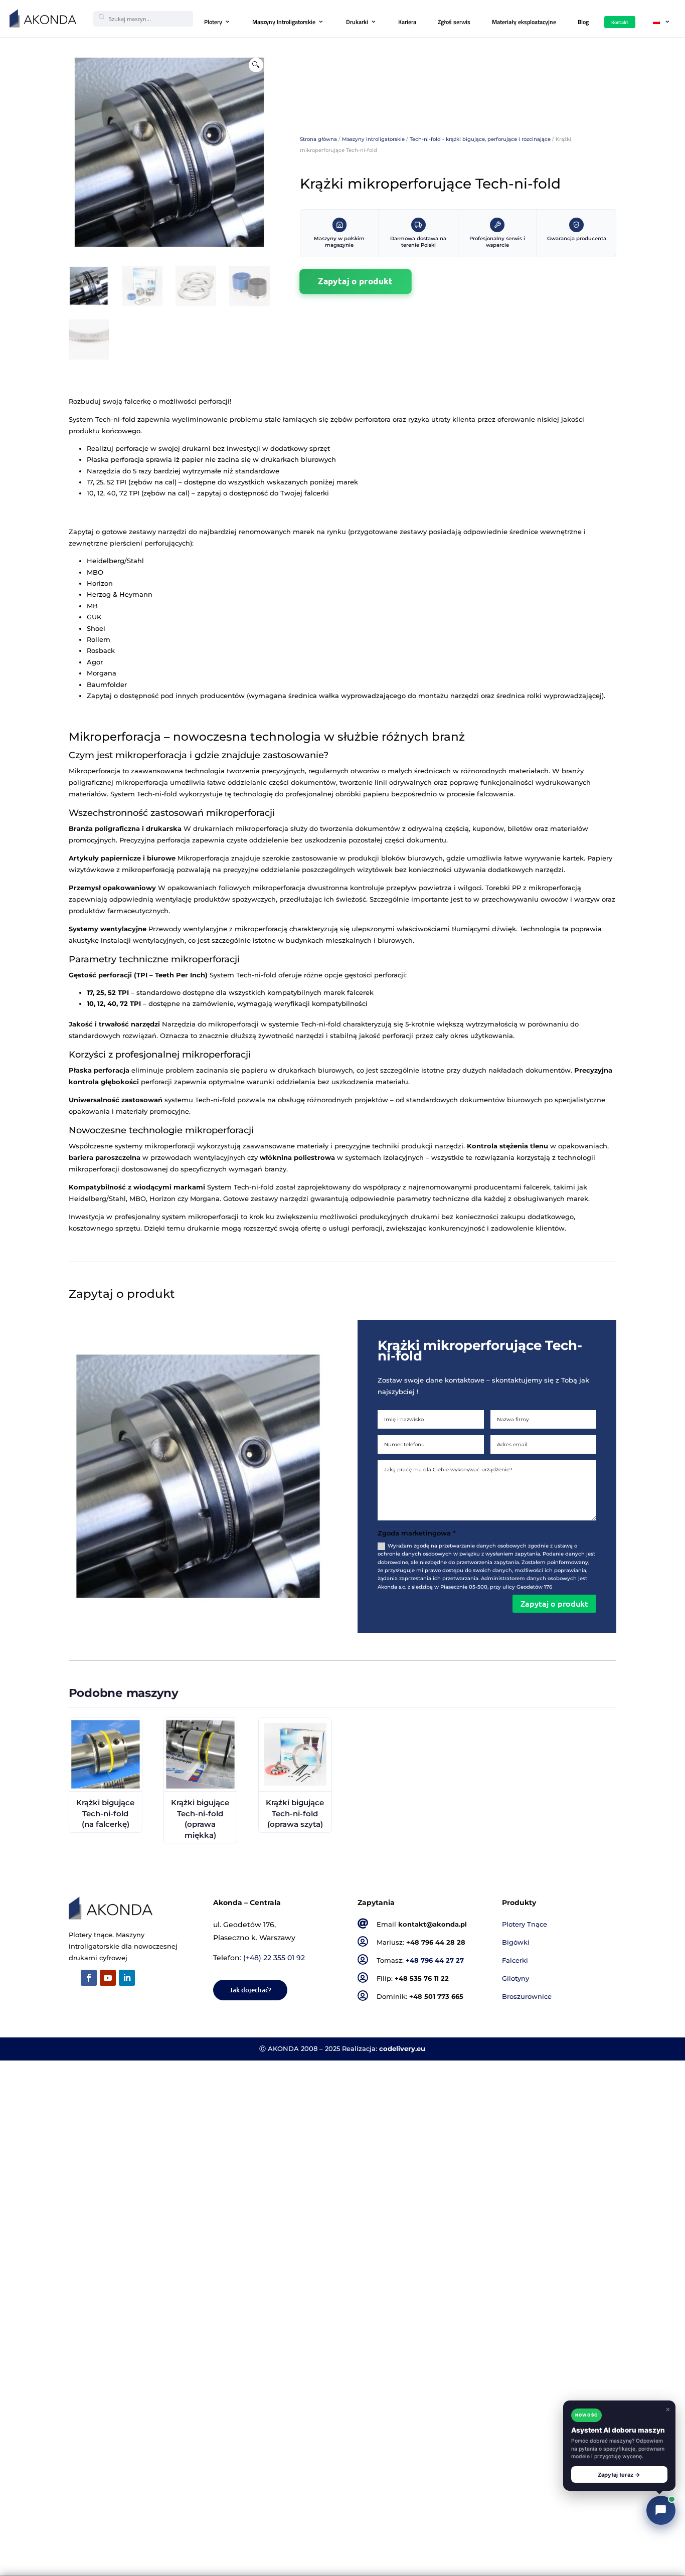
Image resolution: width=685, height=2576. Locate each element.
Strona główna (318, 139)
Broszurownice (527, 1997)
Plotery (213, 22)
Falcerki (515, 1960)
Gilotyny (516, 1979)
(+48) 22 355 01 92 (274, 1958)
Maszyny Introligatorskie (284, 22)
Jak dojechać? (250, 1990)
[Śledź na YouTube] (108, 1978)
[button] (256, 65)
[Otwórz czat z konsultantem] (661, 2510)
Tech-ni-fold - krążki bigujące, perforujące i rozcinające (480, 139)
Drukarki (357, 22)
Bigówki (516, 1942)
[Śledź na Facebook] (89, 1978)
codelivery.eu (402, 2049)
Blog (583, 22)
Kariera (407, 22)
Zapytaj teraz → (619, 2475)
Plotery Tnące (525, 1924)
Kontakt (620, 22)
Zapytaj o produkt (355, 281)
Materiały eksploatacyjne (524, 22)
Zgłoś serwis (454, 22)
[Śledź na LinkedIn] (127, 1978)
